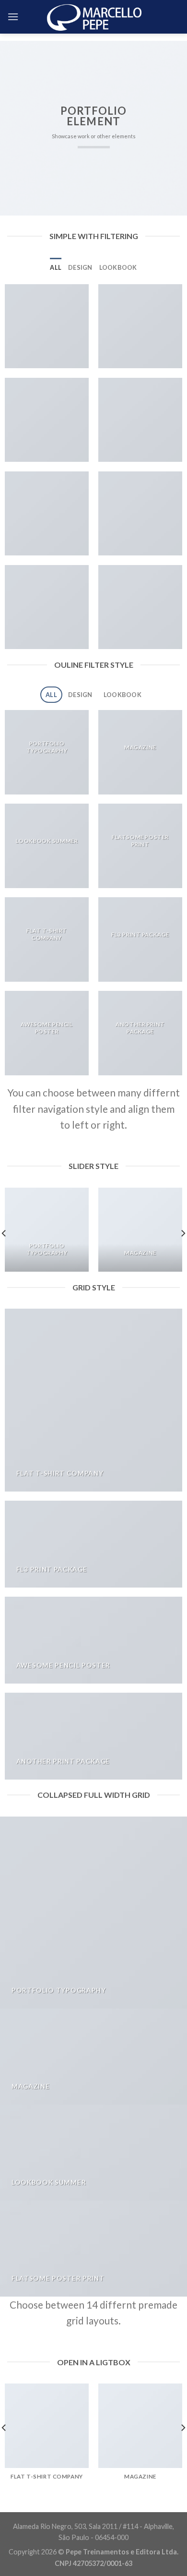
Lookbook (118, 267)
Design (80, 267)
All (56, 267)
